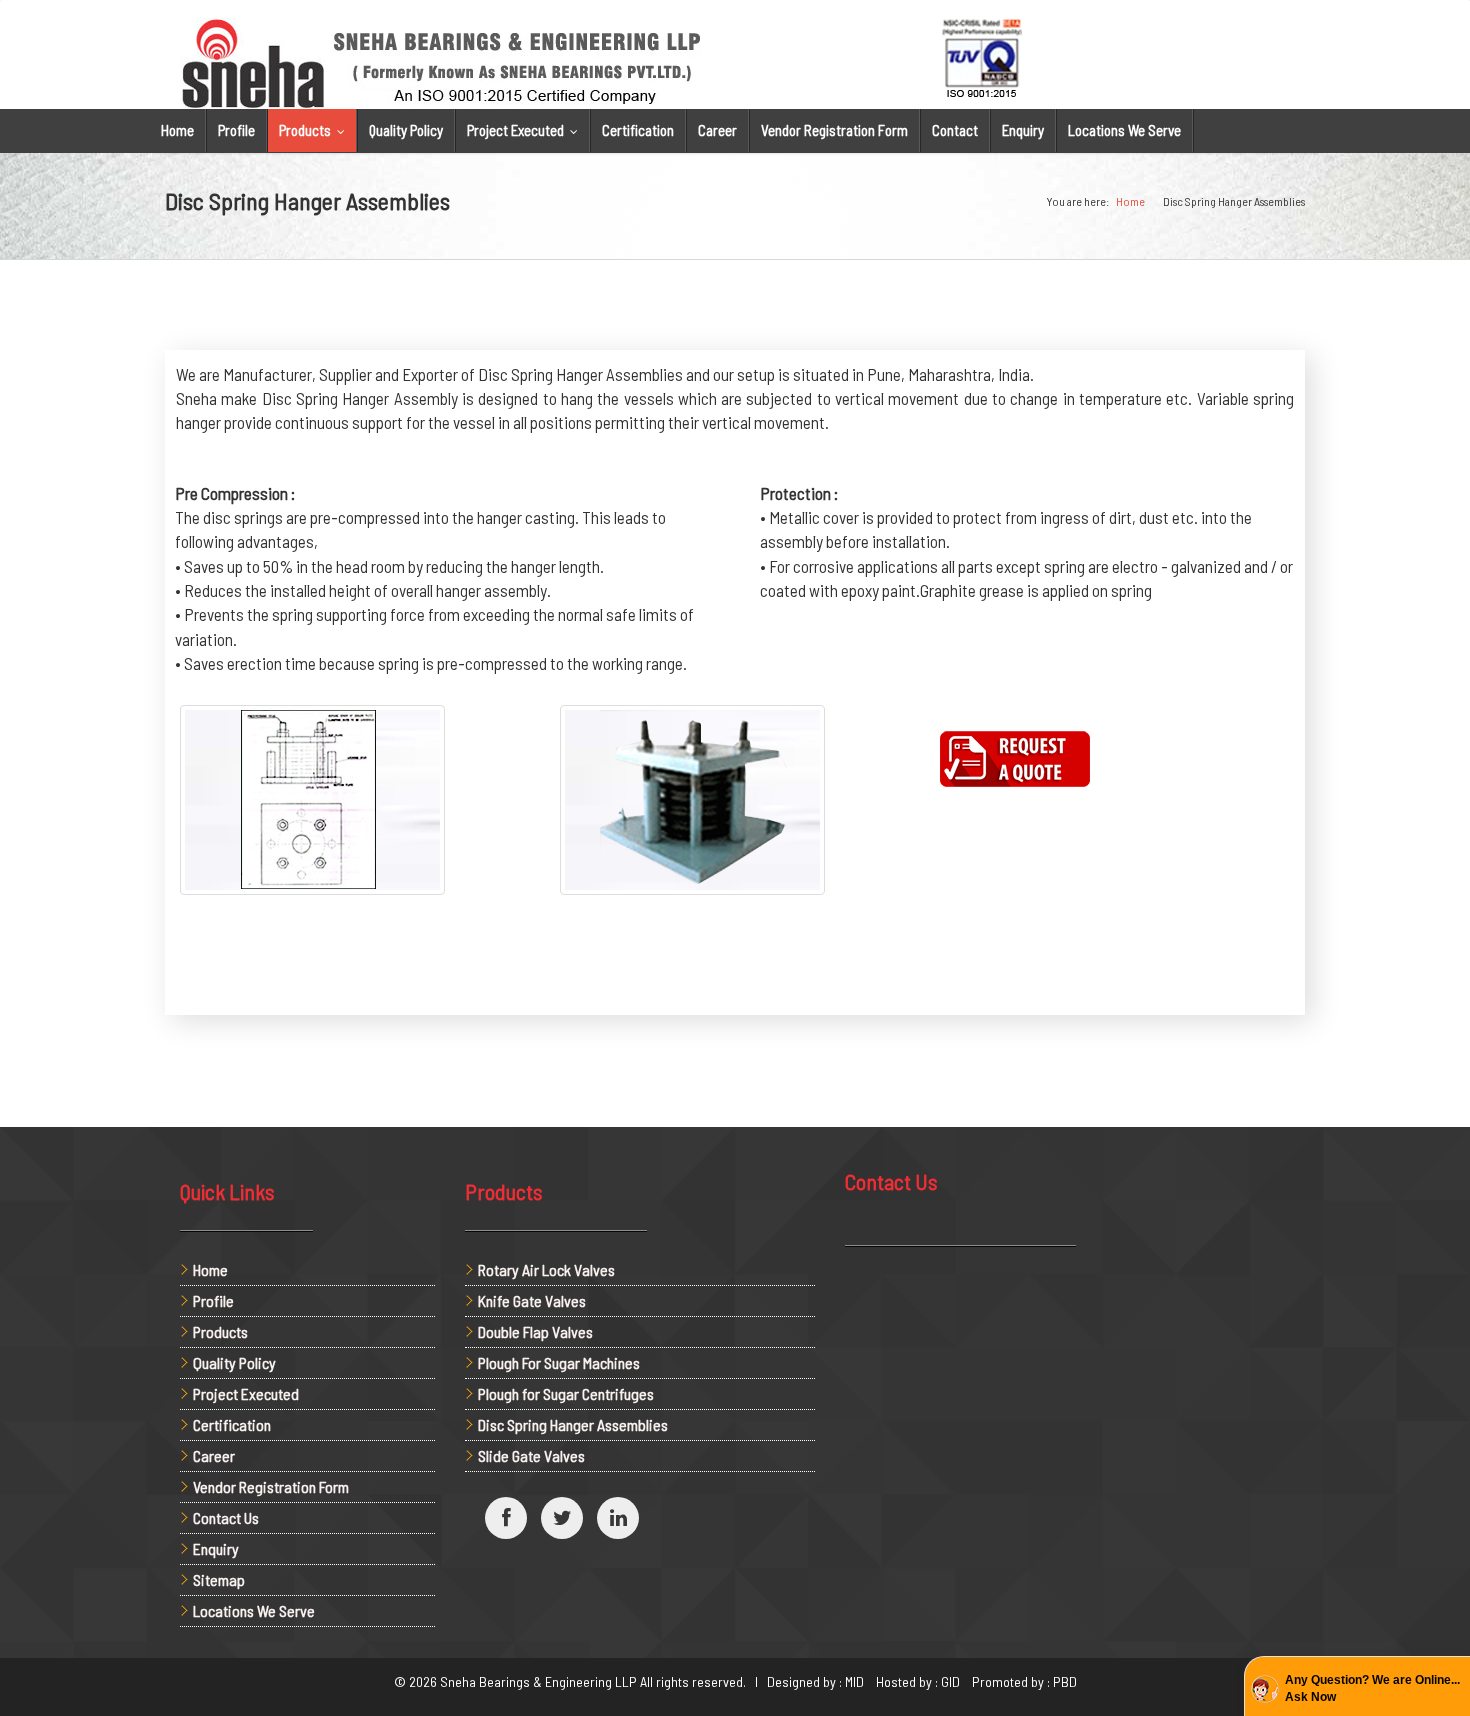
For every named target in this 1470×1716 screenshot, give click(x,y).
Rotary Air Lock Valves (546, 1269)
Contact (955, 130)
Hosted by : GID (922, 1681)
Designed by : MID (820, 1681)
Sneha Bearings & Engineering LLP (538, 1681)
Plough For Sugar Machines (559, 1362)
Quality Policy (406, 130)
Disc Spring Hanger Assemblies (573, 1424)
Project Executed (527, 130)
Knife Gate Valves (532, 1300)
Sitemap (219, 1579)
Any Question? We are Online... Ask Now (1372, 1688)
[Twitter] (562, 1518)
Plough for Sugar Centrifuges (566, 1393)
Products (316, 130)
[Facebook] (506, 1518)
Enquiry (1023, 130)
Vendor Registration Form (834, 130)
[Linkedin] (618, 1518)
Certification (638, 130)
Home (177, 130)
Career (717, 130)
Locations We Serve (1124, 130)
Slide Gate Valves (531, 1455)
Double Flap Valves (535, 1331)
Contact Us (226, 1517)
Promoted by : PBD (1024, 1681)
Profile (236, 130)
